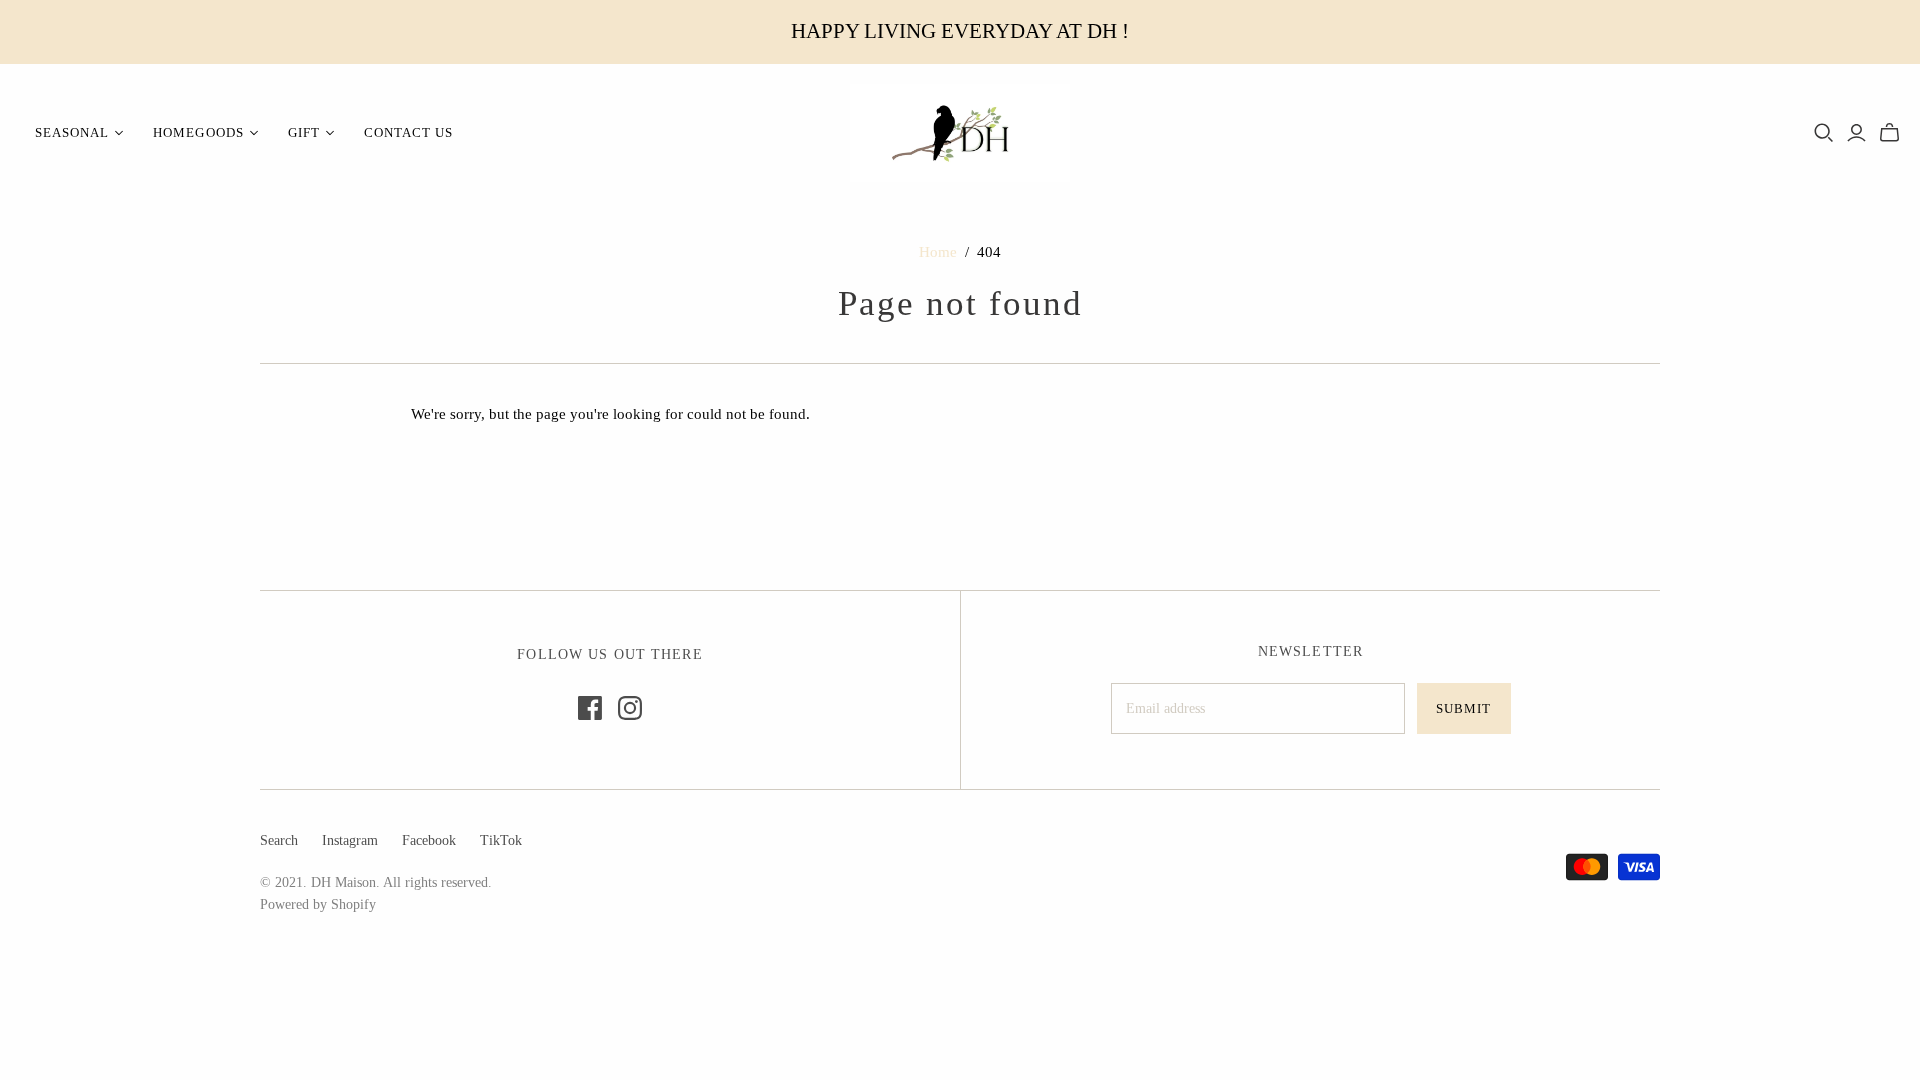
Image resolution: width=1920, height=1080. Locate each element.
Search (279, 840)
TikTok (501, 840)
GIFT (304, 132)
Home (938, 252)
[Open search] (1824, 133)
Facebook (429, 840)
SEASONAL (72, 132)
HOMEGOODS (198, 132)
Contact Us (408, 132)
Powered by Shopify (318, 904)
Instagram (350, 840)
